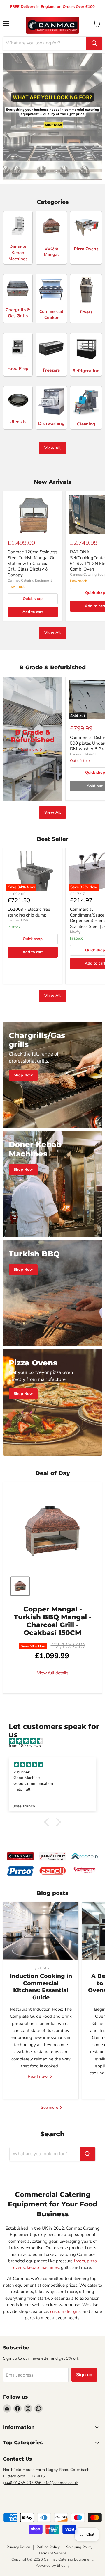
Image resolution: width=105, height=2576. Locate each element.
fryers (79, 2261)
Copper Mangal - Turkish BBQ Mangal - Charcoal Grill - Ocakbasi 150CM (53, 1621)
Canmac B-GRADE (85, 754)
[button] (48, 1822)
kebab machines (43, 2267)
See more (50, 2107)
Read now (38, 2076)
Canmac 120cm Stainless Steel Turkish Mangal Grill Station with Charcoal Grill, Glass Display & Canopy (33, 563)
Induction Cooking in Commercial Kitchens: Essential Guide (41, 1987)
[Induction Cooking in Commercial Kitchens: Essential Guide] (41, 1931)
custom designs (65, 2311)
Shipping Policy (79, 2547)
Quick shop (33, 599)
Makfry (75, 932)
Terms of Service (52, 2553)
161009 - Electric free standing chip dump (29, 912)
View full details (53, 1673)
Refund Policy (48, 2547)
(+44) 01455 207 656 (23, 2483)
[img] (55, 1741)
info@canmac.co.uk (60, 2483)
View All (52, 448)
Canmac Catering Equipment (30, 580)
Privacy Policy (18, 2547)
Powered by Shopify (52, 2566)
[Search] (94, 43)
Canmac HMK (18, 920)
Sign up (84, 2375)
